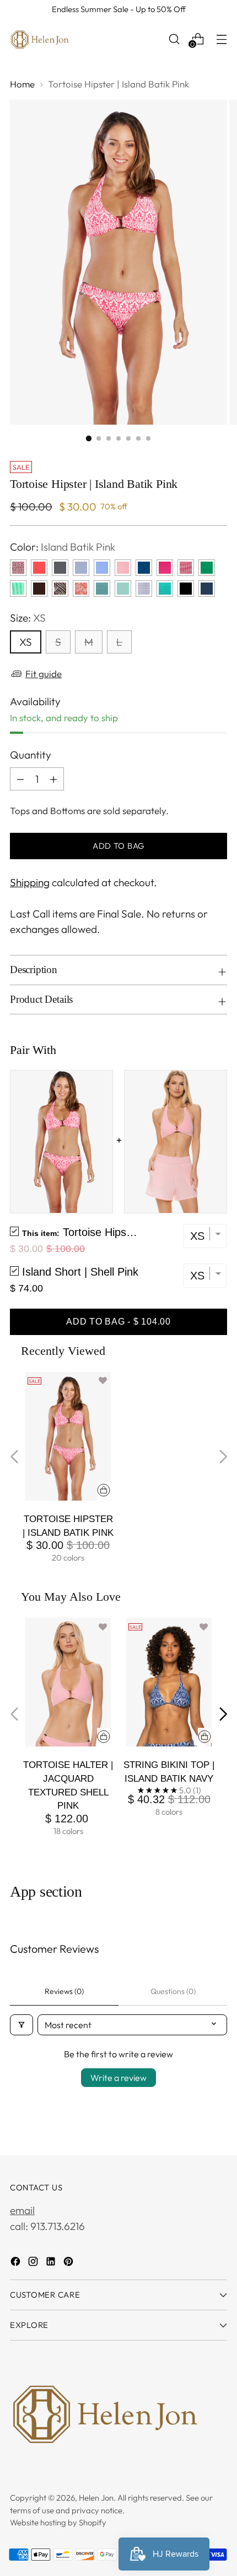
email (22, 2210)
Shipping (30, 882)
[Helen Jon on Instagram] (34, 2263)
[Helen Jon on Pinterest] (69, 2263)
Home (22, 84)
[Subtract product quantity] (20, 779)
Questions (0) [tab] (173, 1991)
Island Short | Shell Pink (80, 1272)
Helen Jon (96, 2498)
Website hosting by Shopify (58, 2522)
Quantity (31, 755)
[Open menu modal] (221, 39)
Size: (28, 618)
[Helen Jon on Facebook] (17, 2263)
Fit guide (44, 674)
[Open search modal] (174, 39)
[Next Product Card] (223, 1714)
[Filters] (21, 2025)
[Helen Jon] (40, 39)
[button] (103, 1381)
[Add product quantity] (53, 779)
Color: (63, 547)
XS (26, 642)
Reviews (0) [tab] (64, 1991)
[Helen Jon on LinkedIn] (52, 2263)
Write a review (118, 2078)
